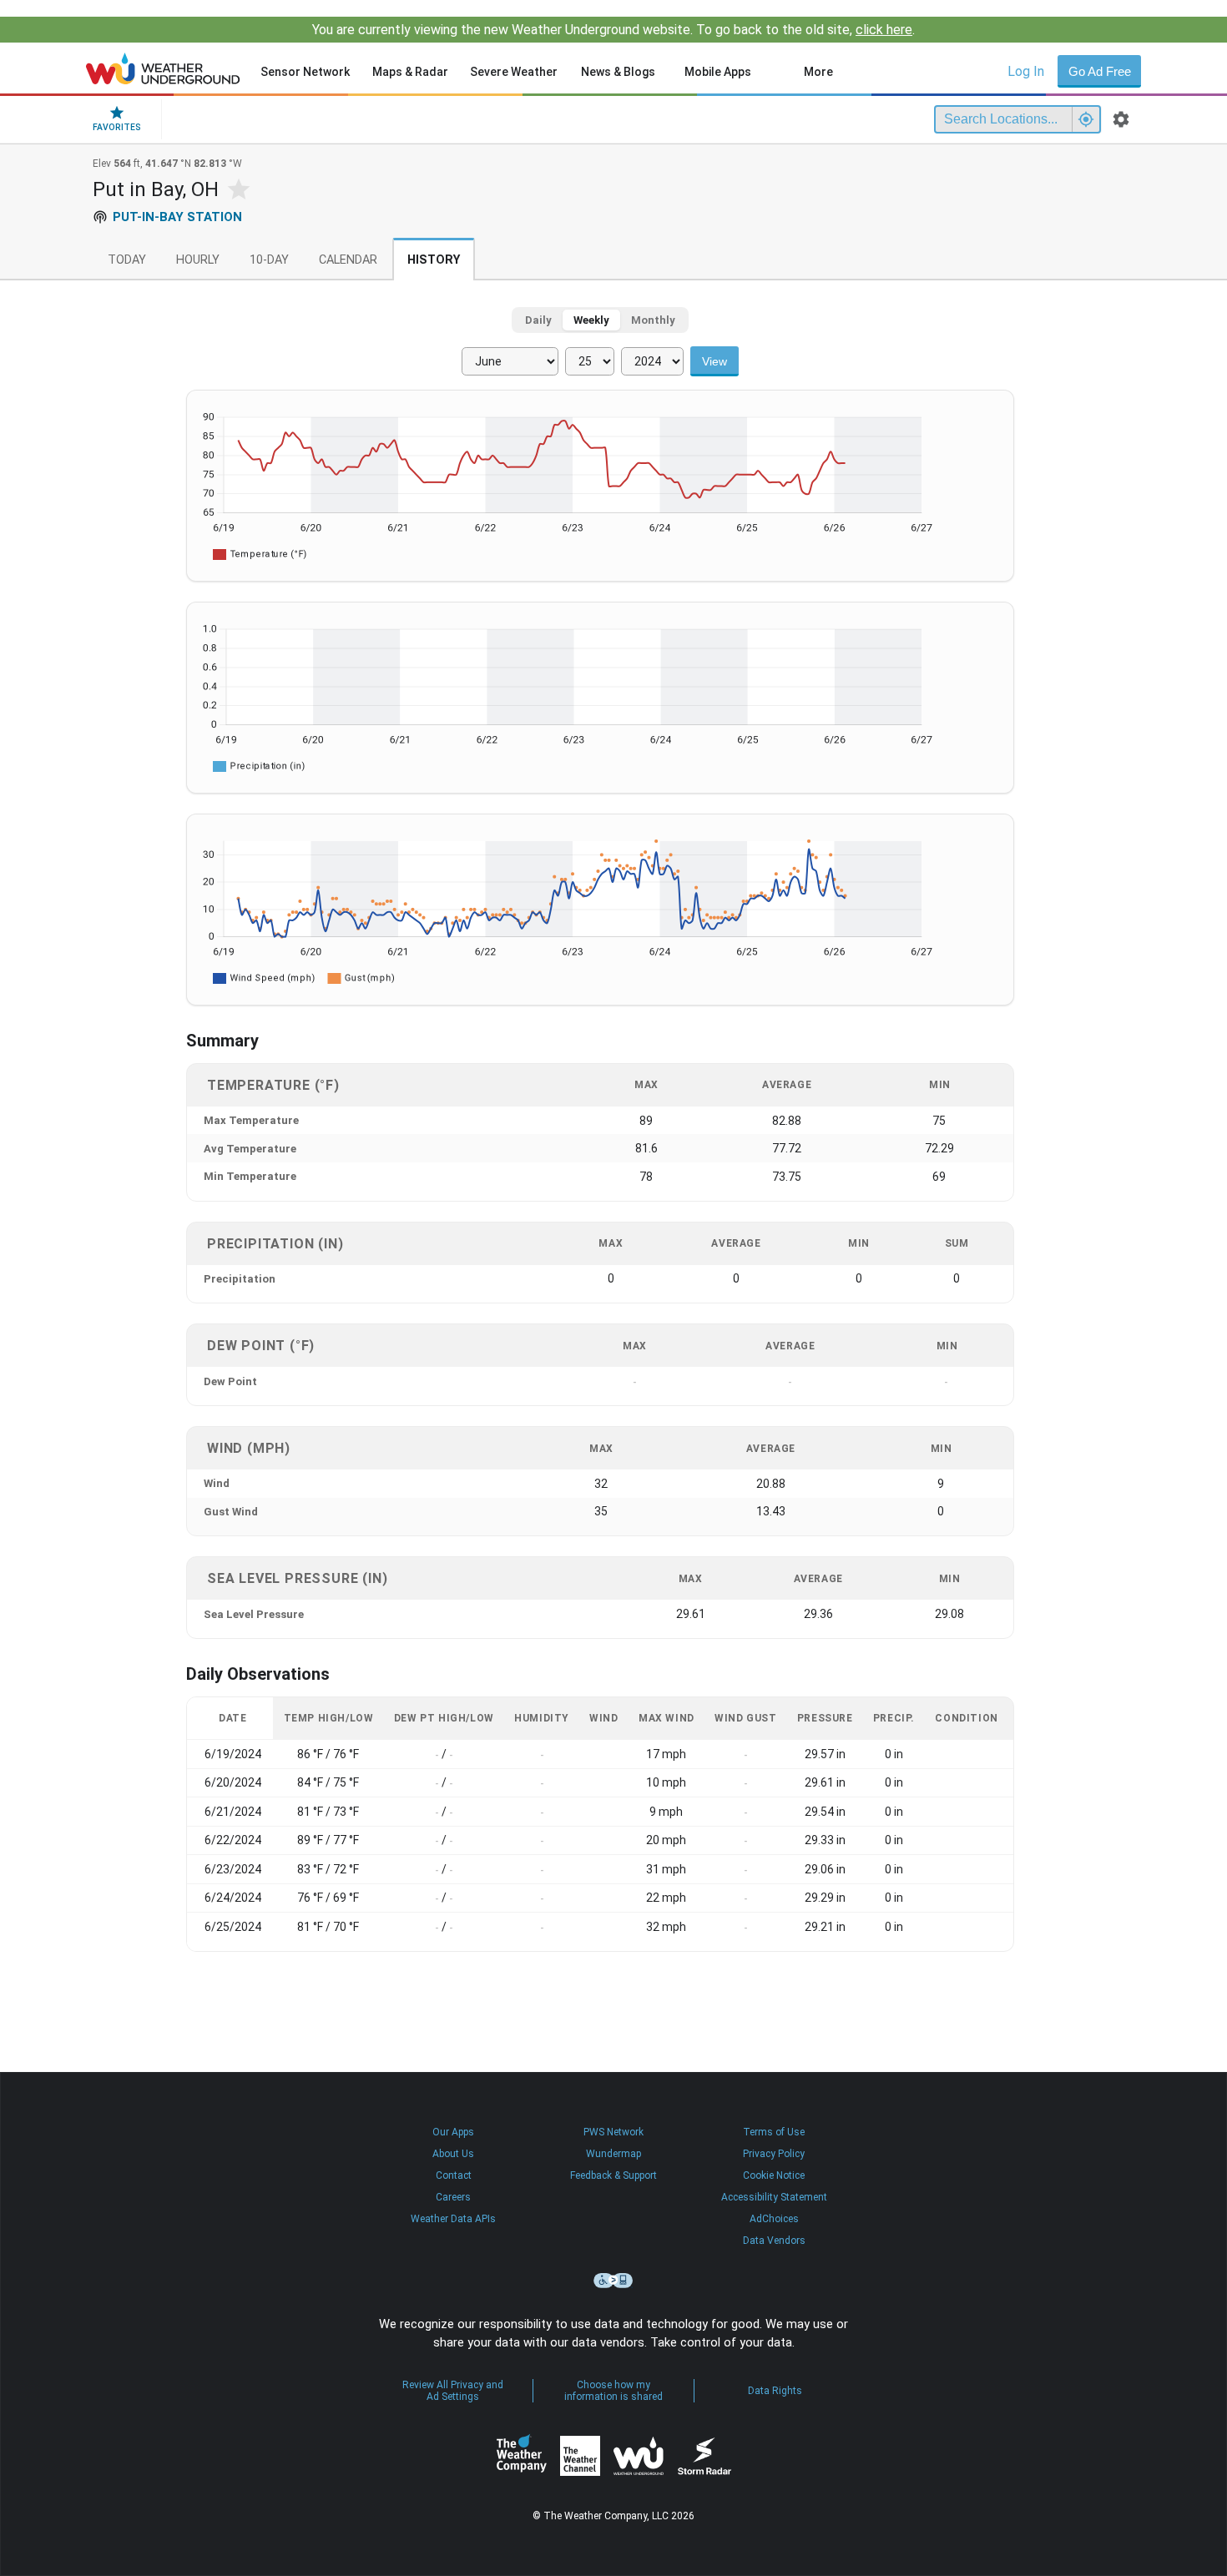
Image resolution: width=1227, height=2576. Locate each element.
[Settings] (1121, 119)
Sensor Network (305, 72)
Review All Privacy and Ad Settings (453, 2391)
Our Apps (453, 2132)
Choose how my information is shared (613, 2391)
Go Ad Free (1100, 71)
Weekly (591, 320)
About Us (453, 2154)
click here (884, 30)
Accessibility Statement (774, 2197)
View (714, 361)
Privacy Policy (774, 2154)
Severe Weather (514, 72)
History (434, 260)
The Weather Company (522, 2456)
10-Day (269, 260)
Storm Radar (704, 2456)
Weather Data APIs (453, 2219)
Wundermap (613, 2154)
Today (127, 260)
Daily (538, 320)
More (818, 72)
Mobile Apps (718, 72)
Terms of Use (774, 2132)
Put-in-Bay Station (177, 217)
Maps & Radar (410, 72)
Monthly (653, 320)
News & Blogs (618, 72)
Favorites (117, 127)
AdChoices (774, 2219)
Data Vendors (774, 2241)
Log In (1026, 71)
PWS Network (613, 2132)
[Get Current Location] (1086, 119)
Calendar (348, 260)
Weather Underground (639, 2456)
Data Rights (775, 2391)
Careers (453, 2197)
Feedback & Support (613, 2175)
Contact (454, 2175)
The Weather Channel (580, 2456)
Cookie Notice (774, 2175)
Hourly (198, 260)
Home (163, 68)
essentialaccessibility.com (613, 2281)
